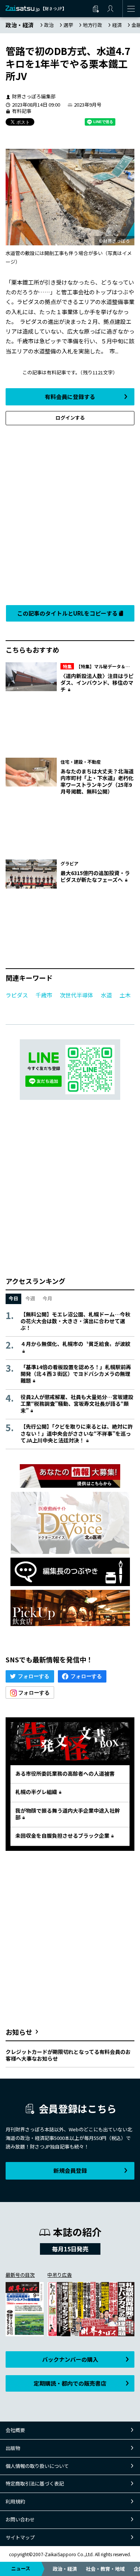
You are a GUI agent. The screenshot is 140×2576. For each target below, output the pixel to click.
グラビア (69, 863)
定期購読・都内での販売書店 (70, 2383)
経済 (117, 25)
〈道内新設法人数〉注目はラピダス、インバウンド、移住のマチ (97, 683)
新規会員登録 (70, 2170)
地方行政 (93, 25)
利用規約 (15, 2501)
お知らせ (19, 2032)
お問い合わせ (20, 2519)
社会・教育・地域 (105, 2569)
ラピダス (17, 995)
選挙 (68, 25)
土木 (125, 995)
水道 (106, 995)
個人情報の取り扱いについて (37, 2466)
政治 (49, 25)
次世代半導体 (77, 995)
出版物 (13, 2448)
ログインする (70, 418)
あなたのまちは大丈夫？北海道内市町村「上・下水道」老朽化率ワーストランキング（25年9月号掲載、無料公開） (97, 781)
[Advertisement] (70, 513)
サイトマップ (20, 2537)
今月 (47, 1298)
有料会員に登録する (70, 397)
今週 (30, 1298)
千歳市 (44, 995)
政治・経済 (65, 2569)
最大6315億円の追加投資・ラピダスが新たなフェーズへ (95, 876)
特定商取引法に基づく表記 (35, 2483)
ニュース (21, 2568)
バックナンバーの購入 (70, 2359)
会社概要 (15, 2430)
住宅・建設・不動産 (81, 762)
